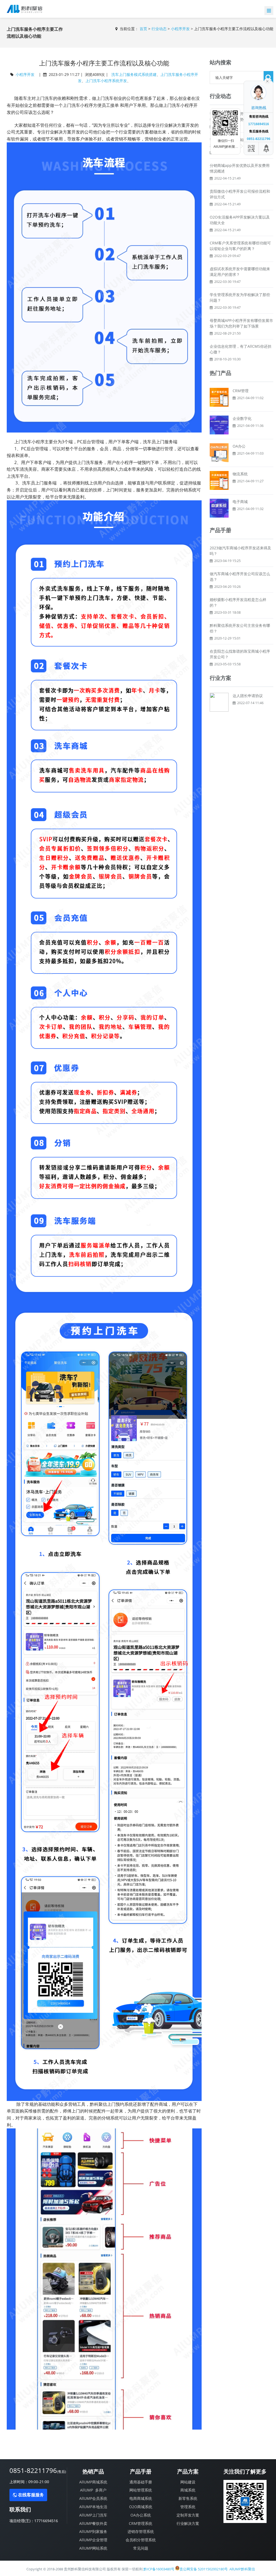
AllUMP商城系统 (93, 2482)
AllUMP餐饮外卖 (93, 2523)
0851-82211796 (38, 2470)
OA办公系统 (141, 2515)
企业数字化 (242, 418)
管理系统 (188, 2507)
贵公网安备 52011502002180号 (204, 2569)
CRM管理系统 (141, 2523)
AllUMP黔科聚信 (242, 2569)
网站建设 (188, 2482)
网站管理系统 (141, 2490)
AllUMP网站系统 (93, 2548)
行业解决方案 (188, 2523)
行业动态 (159, 29)
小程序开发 (180, 29)
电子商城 (240, 502)
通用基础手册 (141, 2482)
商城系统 (188, 2490)
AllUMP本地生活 (93, 2507)
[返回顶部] (267, 148)
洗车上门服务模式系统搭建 (134, 74)
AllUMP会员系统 (93, 2498)
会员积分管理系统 (141, 2540)
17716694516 (46, 2521)
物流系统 (240, 474)
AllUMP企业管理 (93, 2540)
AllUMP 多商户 (93, 2490)
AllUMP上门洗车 (93, 2515)
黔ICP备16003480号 (159, 2569)
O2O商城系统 (141, 2507)
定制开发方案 (188, 2515)
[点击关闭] (267, 81)
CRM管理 (241, 391)
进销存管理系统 (141, 2531)
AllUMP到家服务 (93, 2531)
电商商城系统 (141, 2498)
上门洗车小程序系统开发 (106, 81)
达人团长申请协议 (248, 696)
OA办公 (239, 446)
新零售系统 (188, 2498)
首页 (143, 29)
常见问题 (141, 2548)
